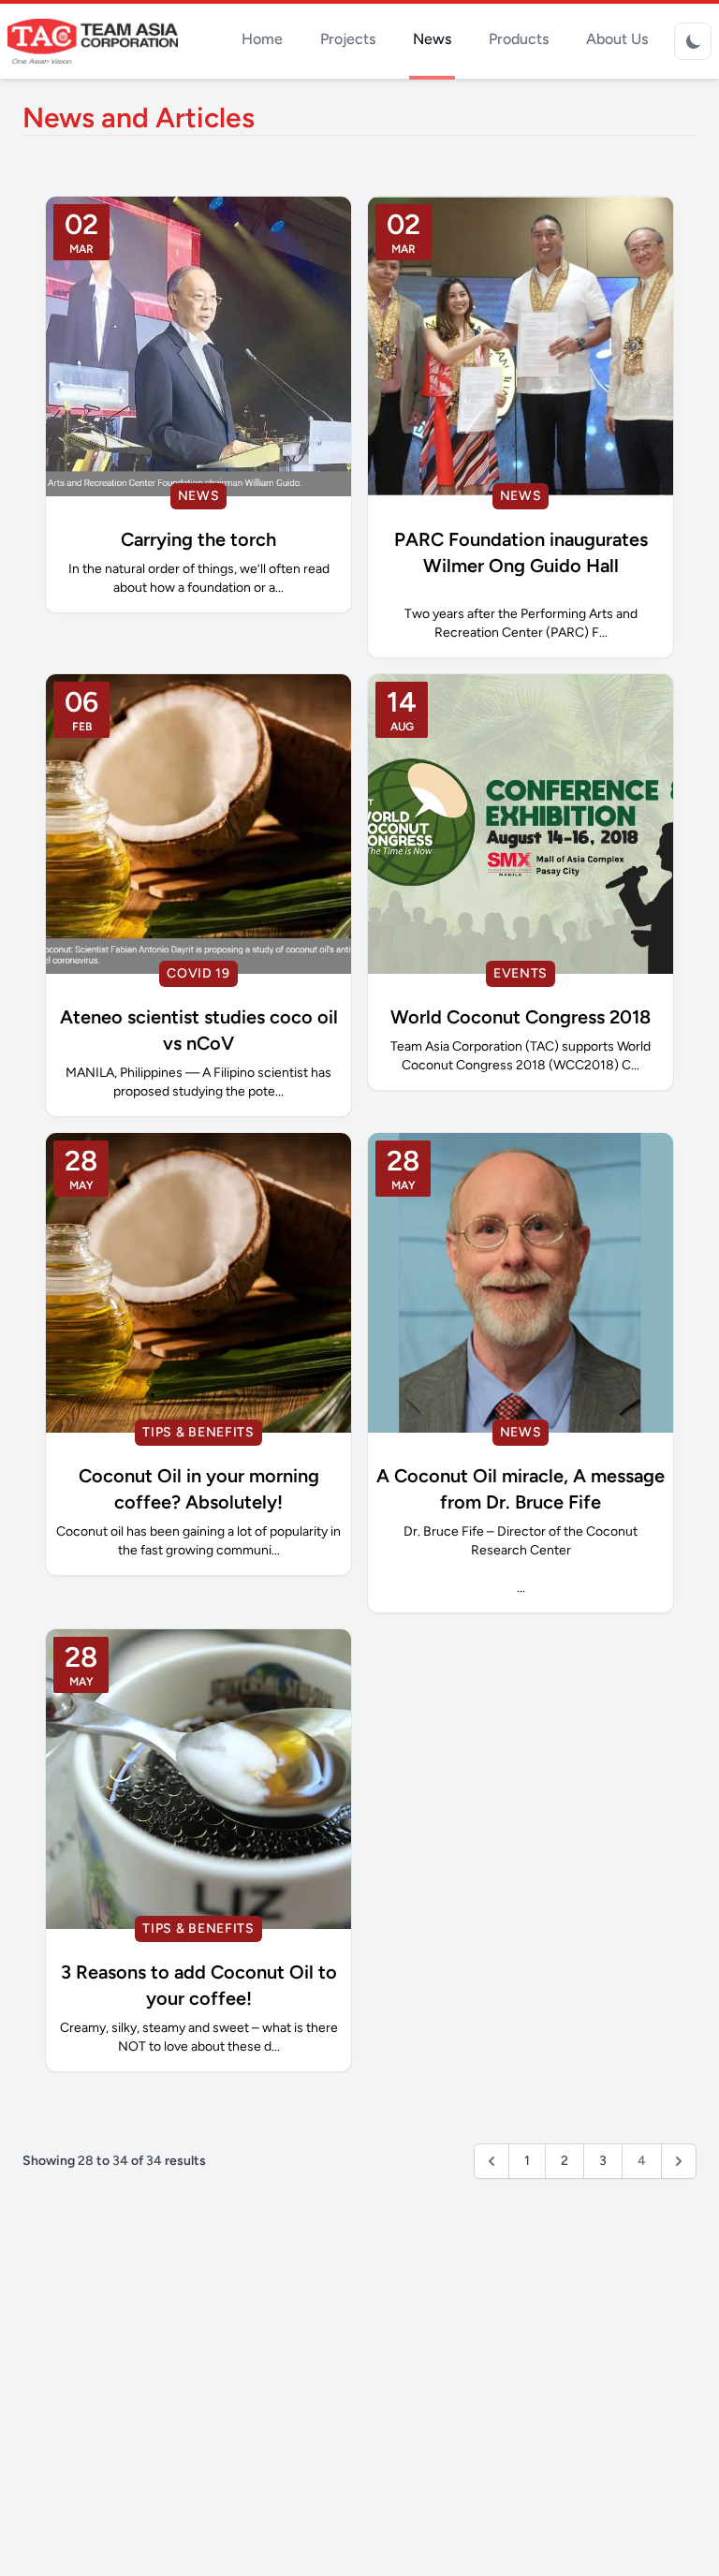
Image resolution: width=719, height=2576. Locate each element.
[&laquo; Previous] (492, 2161)
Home (262, 39)
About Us (617, 39)
